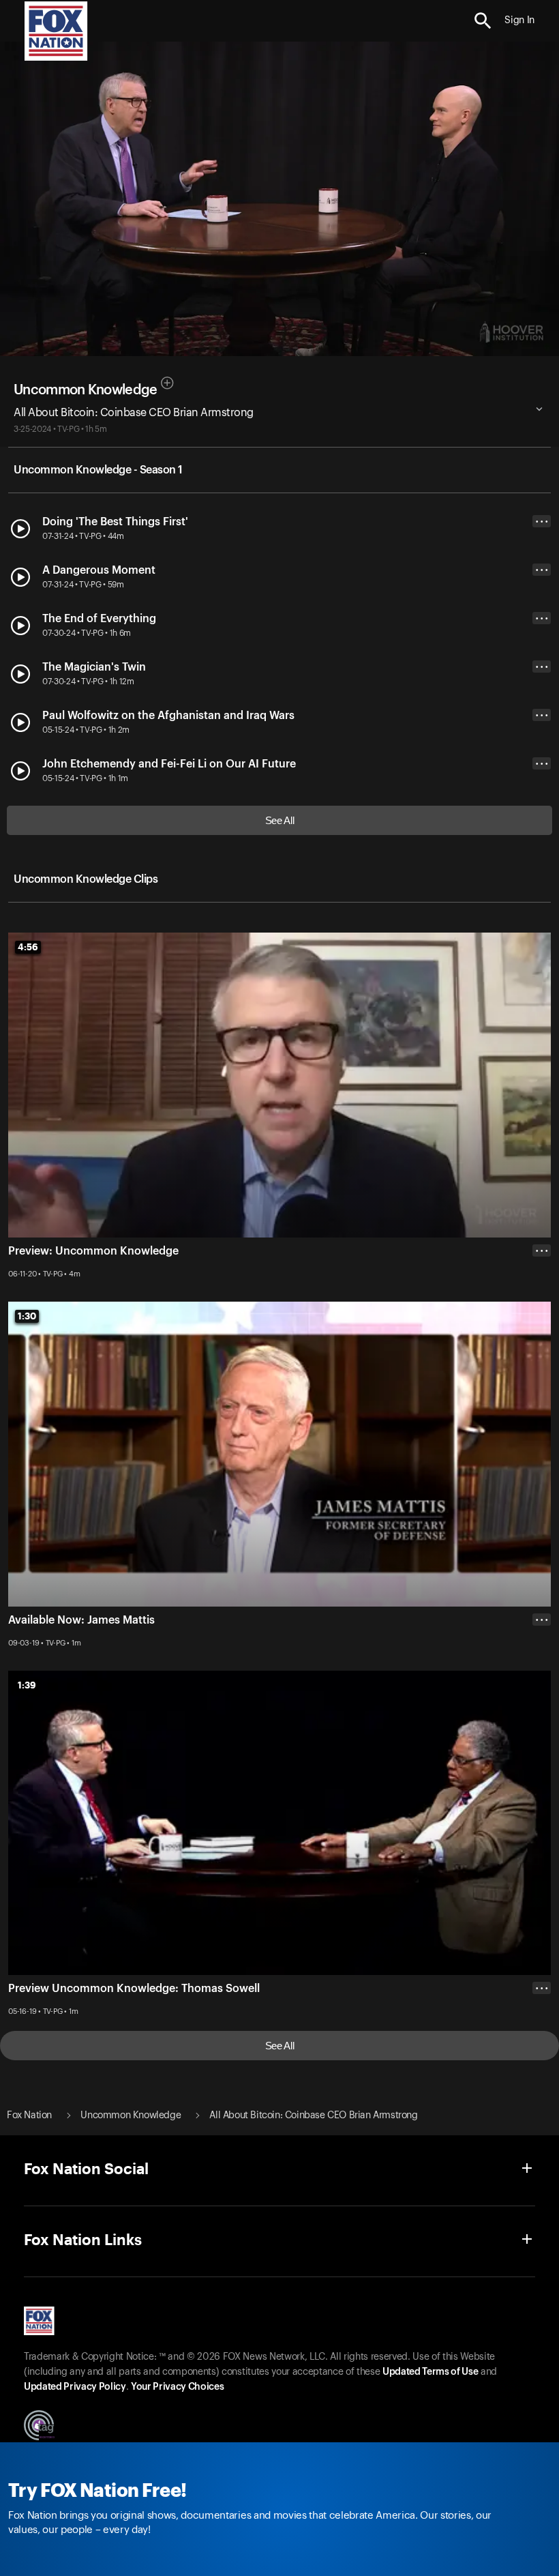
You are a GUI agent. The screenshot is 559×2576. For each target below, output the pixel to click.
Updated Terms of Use (430, 2372)
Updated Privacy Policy (75, 2387)
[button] (483, 21)
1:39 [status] (27, 1685)
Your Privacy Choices (177, 2387)
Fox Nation (29, 2116)
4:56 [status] (28, 947)
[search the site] (483, 21)
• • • (542, 522)
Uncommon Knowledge (85, 390)
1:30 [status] (27, 1316)
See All (280, 820)
